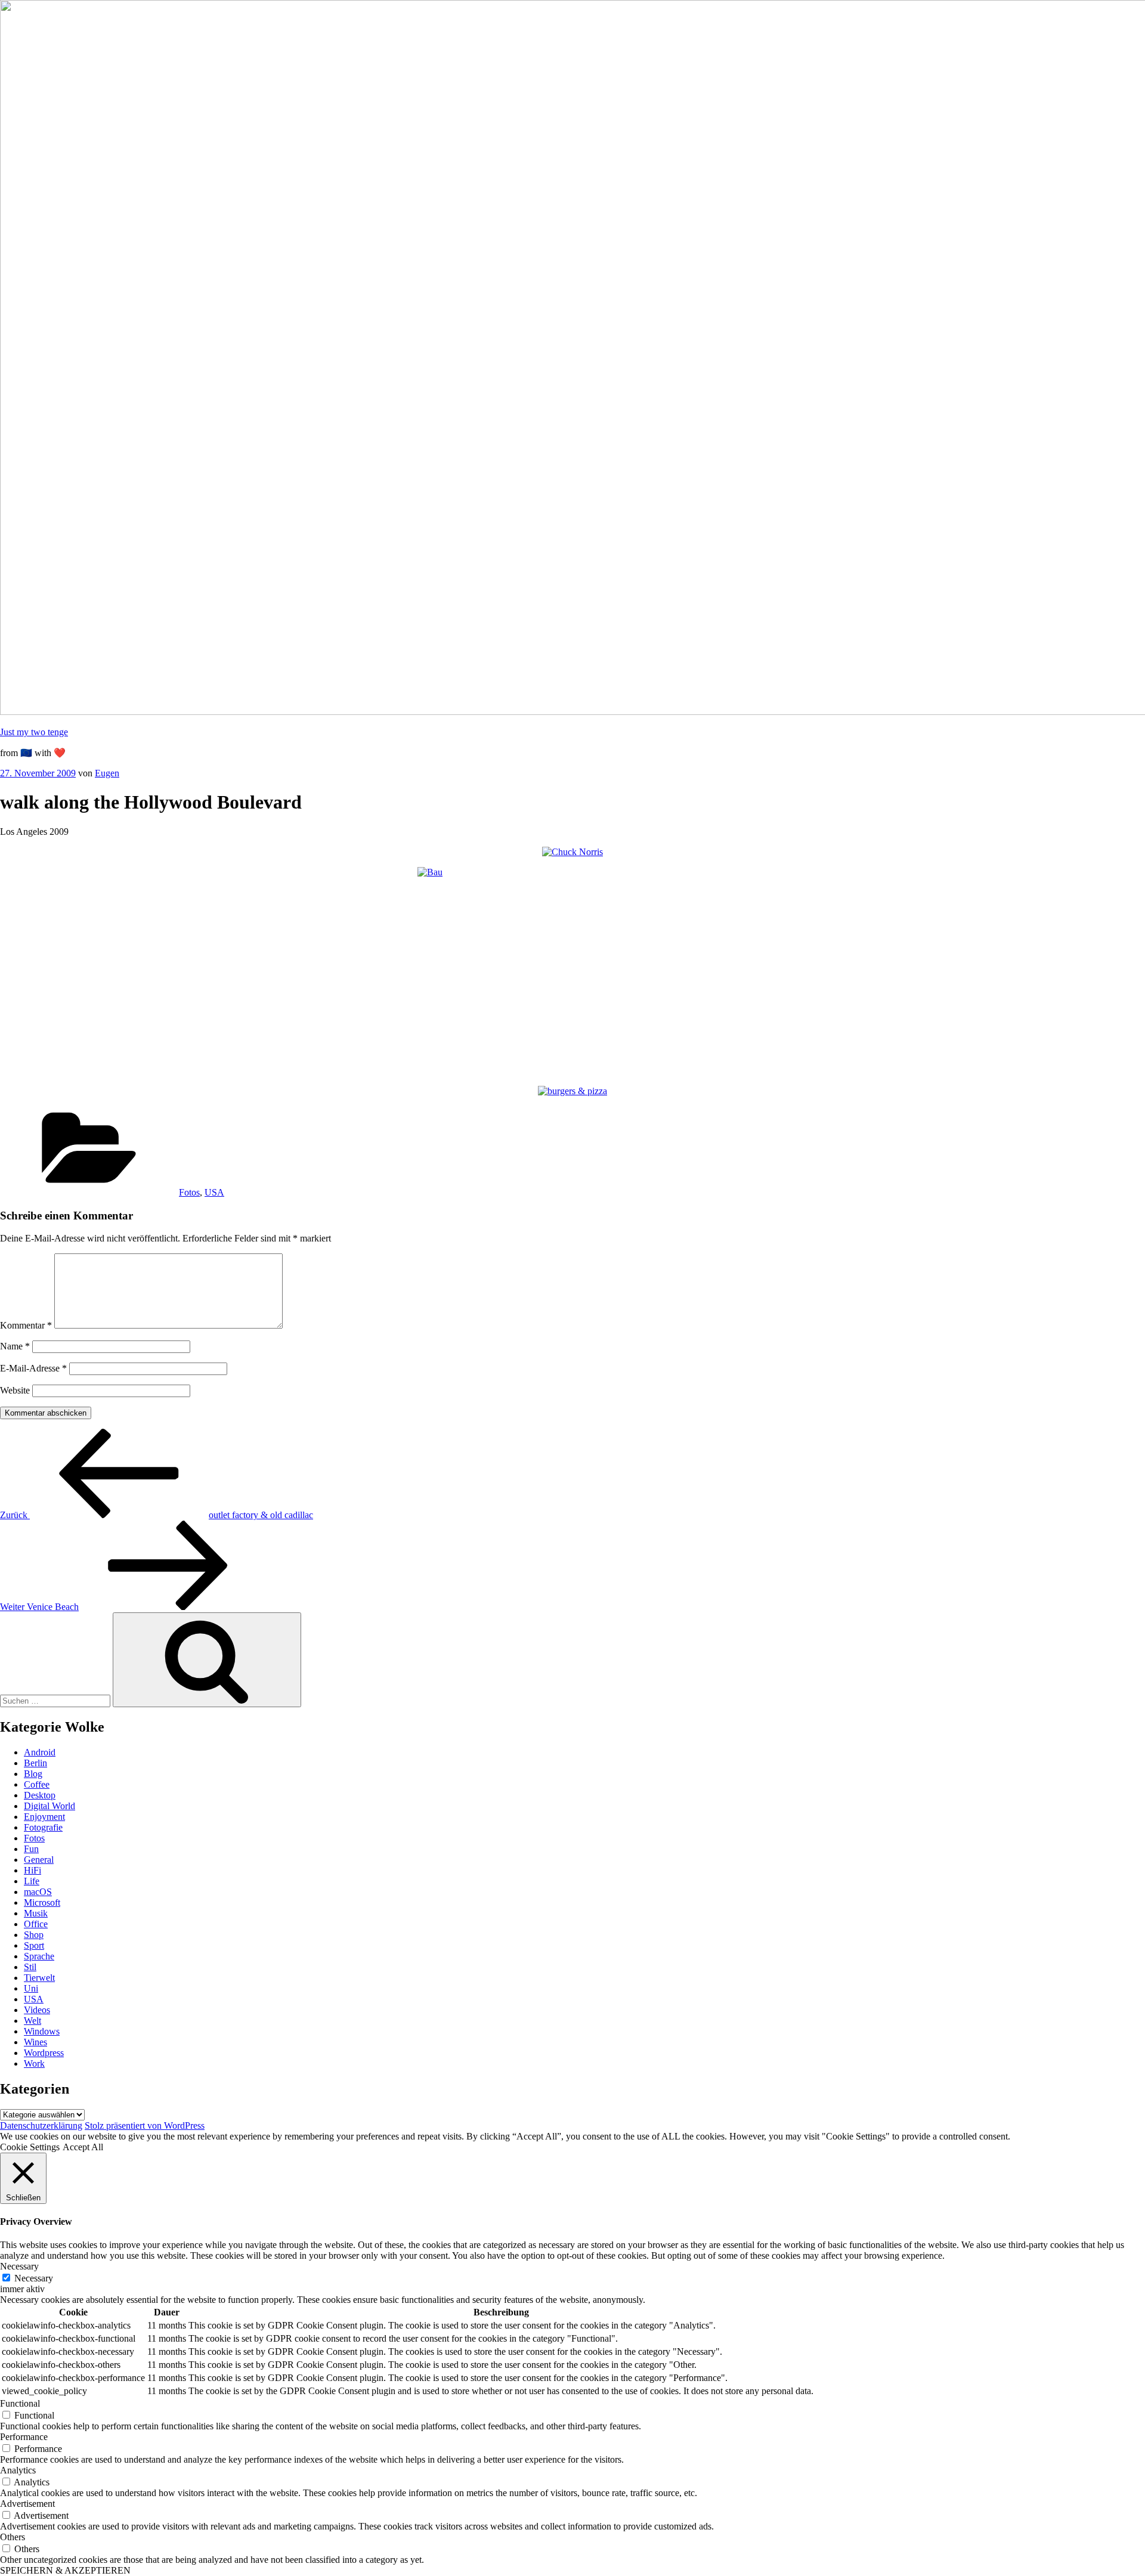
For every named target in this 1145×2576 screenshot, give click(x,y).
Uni (31, 1988)
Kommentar (26, 1325)
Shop (34, 1935)
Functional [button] (20, 2403)
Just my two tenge (34, 732)
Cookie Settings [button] (30, 2147)
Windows (42, 2031)
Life (32, 1881)
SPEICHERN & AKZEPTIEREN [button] (65, 2570)
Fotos (189, 1192)
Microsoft (42, 1902)
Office (36, 1924)
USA (214, 1192)
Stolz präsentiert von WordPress (145, 2125)
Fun (31, 1849)
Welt (33, 2021)
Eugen (107, 773)
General (39, 1860)
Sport (34, 1945)
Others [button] (13, 2537)
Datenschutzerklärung (41, 2125)
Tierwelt (39, 1978)
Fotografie (43, 1827)
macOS (38, 1892)
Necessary (34, 2278)
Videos (37, 2010)
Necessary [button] (19, 2266)
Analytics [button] (18, 2470)
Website (15, 1390)
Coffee (37, 1784)
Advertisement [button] (27, 2504)
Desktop (40, 1795)
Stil (30, 1967)
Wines (35, 2042)
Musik (36, 1913)
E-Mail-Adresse (33, 1368)
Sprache (39, 1956)
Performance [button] (24, 2437)
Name (15, 1346)
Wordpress (44, 2053)
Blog (33, 1774)
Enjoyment (44, 1817)
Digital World (49, 1806)
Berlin (35, 1763)
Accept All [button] (83, 2147)
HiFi (33, 1870)
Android (40, 1752)
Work (34, 2063)
